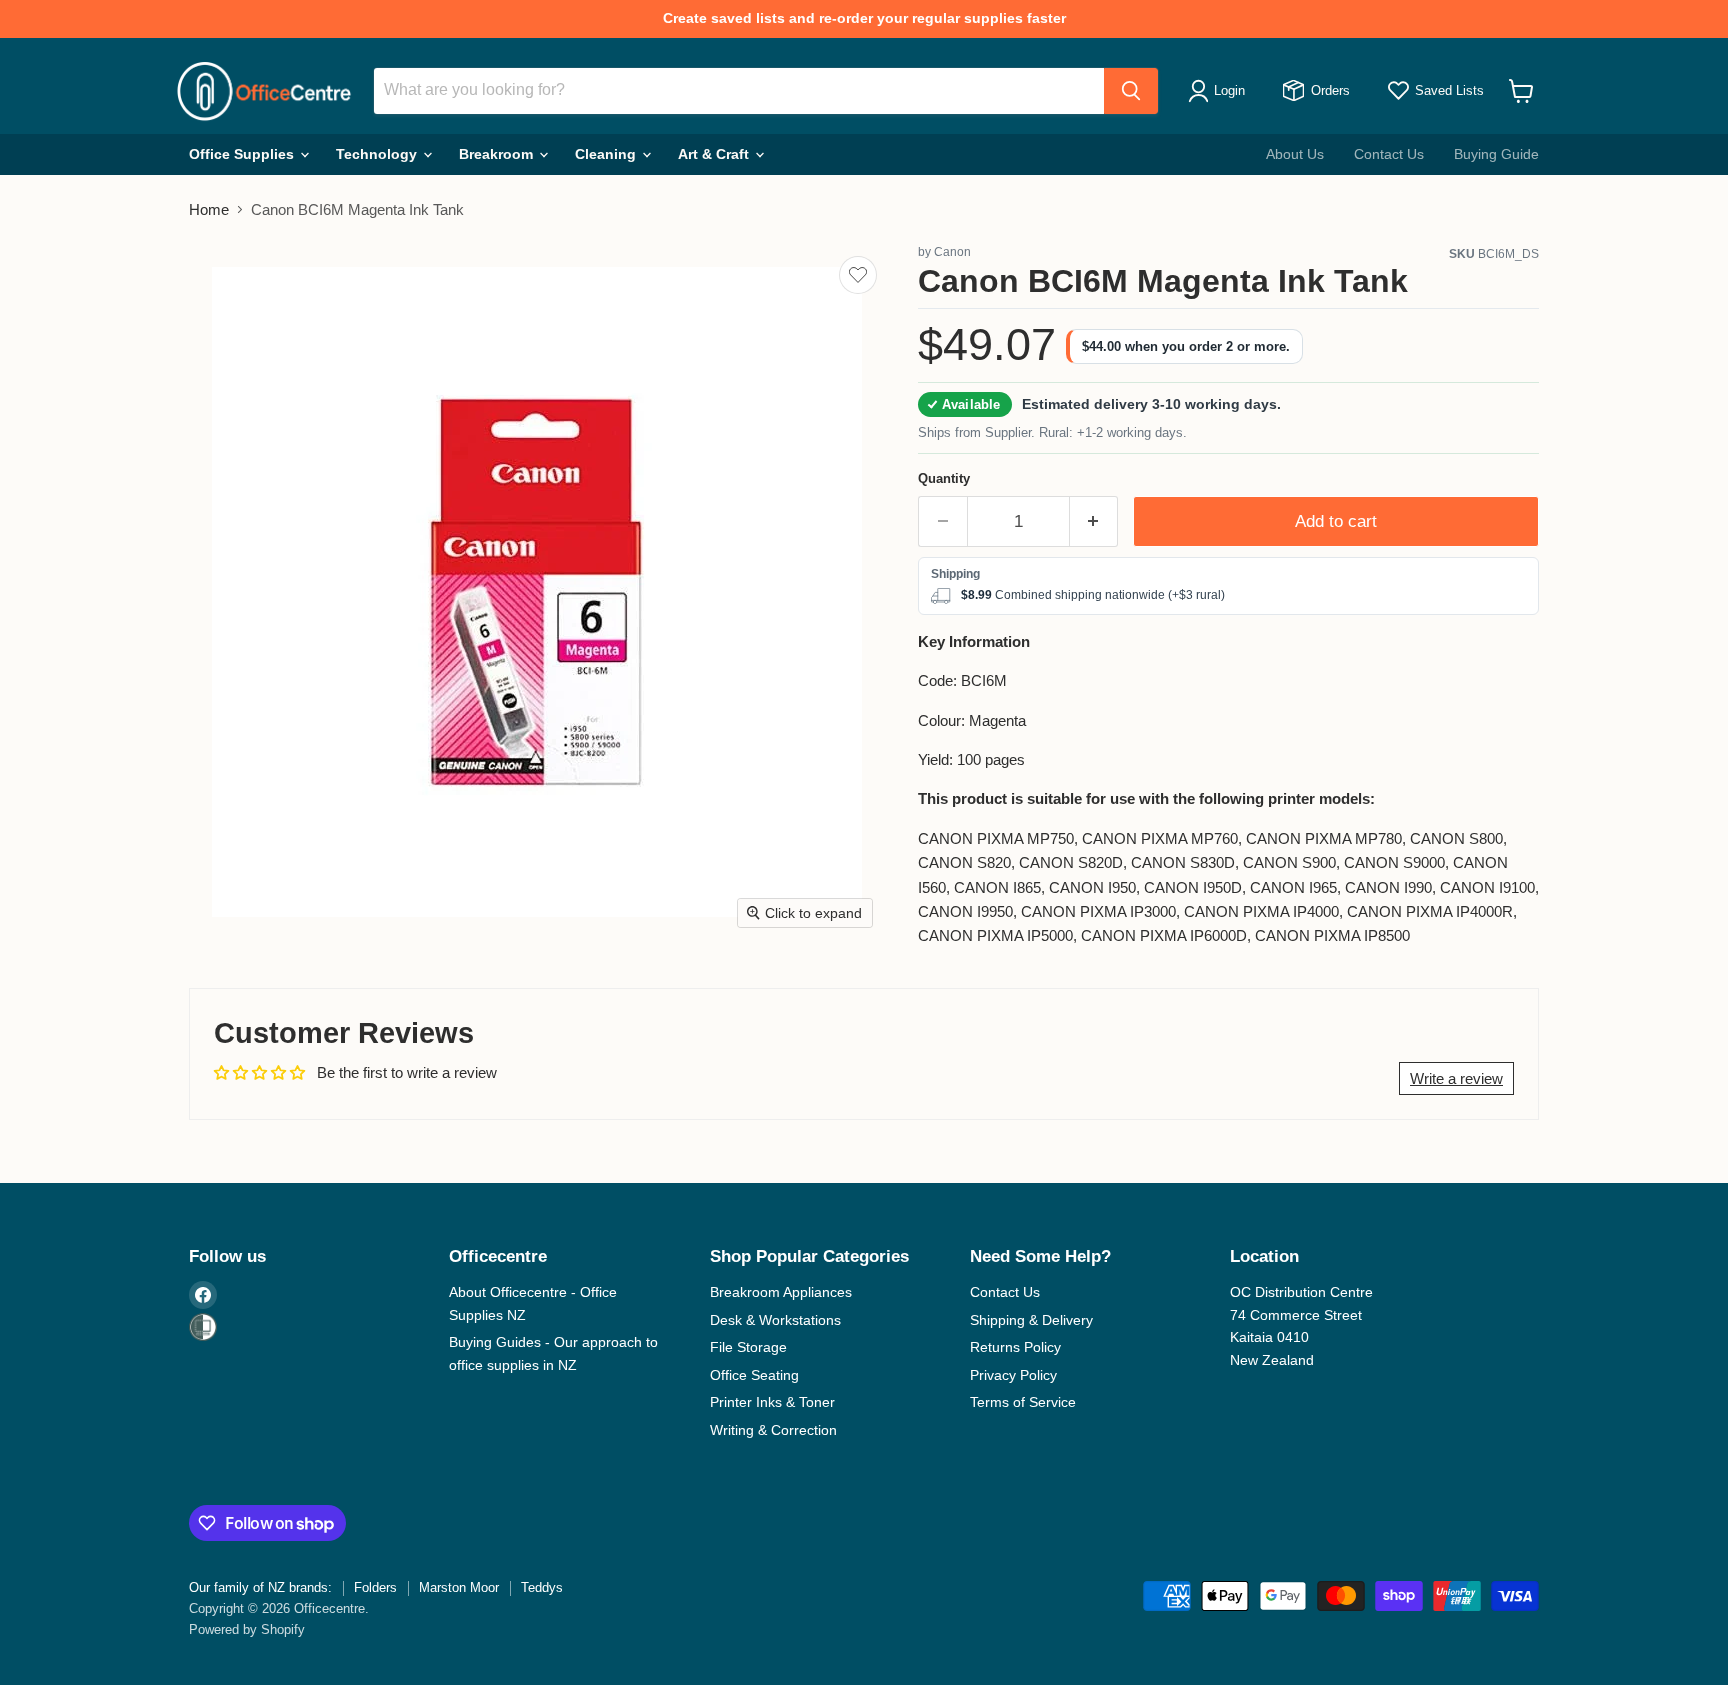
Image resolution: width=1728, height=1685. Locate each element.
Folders (375, 1587)
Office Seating (754, 1375)
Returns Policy (1015, 1347)
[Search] (1131, 91)
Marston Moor (459, 1587)
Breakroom (498, 154)
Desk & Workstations (775, 1320)
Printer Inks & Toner (772, 1402)
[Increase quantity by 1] (1094, 521)
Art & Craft (715, 154)
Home (209, 209)
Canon (952, 252)
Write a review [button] (1456, 1078)
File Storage (748, 1347)
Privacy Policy (1013, 1375)
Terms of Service (1023, 1402)
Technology (378, 154)
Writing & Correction (773, 1430)
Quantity (944, 478)
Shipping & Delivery (1031, 1320)
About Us (1295, 154)
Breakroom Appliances (781, 1292)
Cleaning (607, 154)
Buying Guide (1496, 154)
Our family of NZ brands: (260, 1587)
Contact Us (1389, 154)
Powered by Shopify (247, 1629)
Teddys (542, 1587)
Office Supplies (243, 154)
